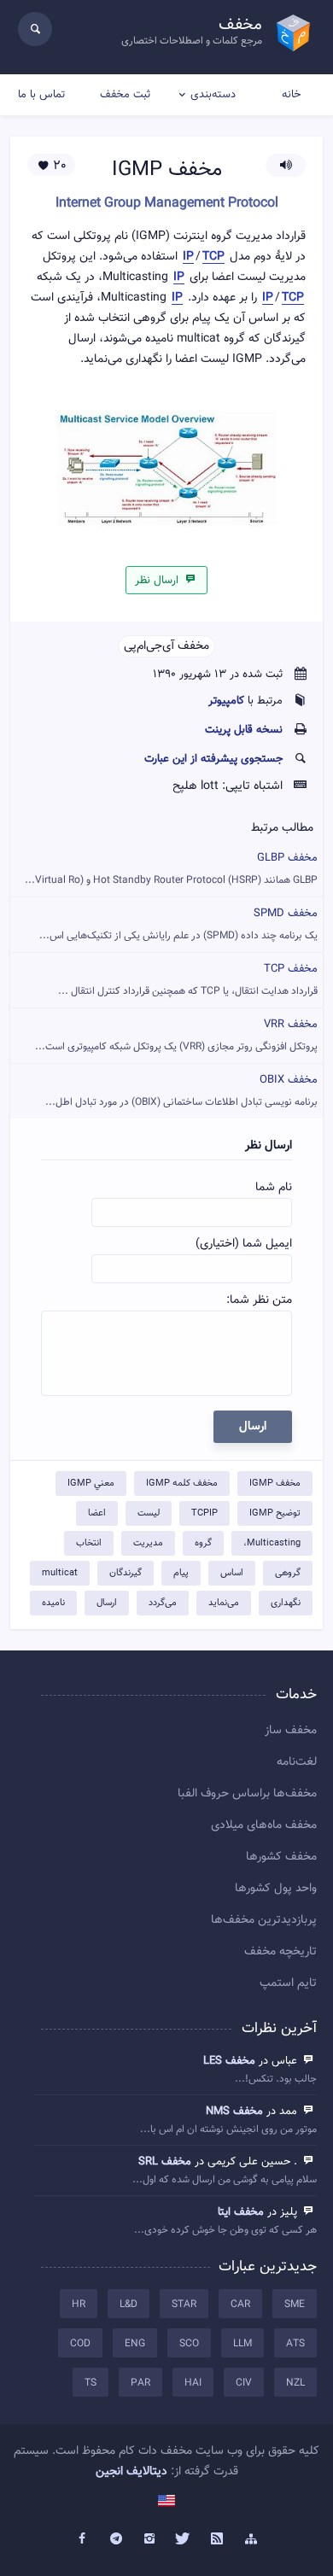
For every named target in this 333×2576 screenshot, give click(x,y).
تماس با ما (41, 95)
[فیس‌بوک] (82, 2539)
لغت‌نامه (297, 1762)
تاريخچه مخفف (280, 1952)
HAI (193, 2383)
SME (295, 2304)
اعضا (97, 1513)
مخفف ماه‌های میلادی (264, 1825)
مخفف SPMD (178, 924)
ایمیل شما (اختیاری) (244, 1244)
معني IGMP (91, 1484)
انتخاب (89, 1543)
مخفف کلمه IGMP (182, 1484)
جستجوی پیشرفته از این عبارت (213, 759)
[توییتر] (184, 2539)
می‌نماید (224, 1603)
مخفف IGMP (275, 1484)
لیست (149, 1513)
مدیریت (148, 1543)
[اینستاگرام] (149, 2539)
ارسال (107, 1603)
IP (188, 257)
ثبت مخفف (125, 95)
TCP (213, 257)
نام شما (274, 1188)
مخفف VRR (176, 1035)
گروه (203, 1543)
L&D (129, 2304)
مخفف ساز (291, 1731)
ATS (295, 2344)
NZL (295, 2383)
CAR (240, 2304)
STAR (184, 2304)
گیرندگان (126, 1573)
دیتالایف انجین (131, 2472)
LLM (242, 2344)
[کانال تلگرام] (116, 2539)
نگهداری (286, 1603)
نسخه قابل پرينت (244, 730)
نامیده (53, 1603)
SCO (189, 2344)
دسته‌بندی (213, 95)
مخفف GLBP (171, 869)
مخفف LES (229, 2061)
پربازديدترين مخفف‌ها (264, 1920)
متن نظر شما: (259, 1300)
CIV (244, 2383)
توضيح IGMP (275, 1513)
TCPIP (204, 1513)
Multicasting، (272, 1543)
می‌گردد (163, 1603)
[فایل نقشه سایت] (251, 2539)
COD (80, 2344)
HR (79, 2304)
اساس (232, 1573)
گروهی (288, 1573)
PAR (140, 2383)
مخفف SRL (165, 2162)
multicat (60, 1573)
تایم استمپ (288, 1983)
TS (91, 2383)
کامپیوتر (226, 701)
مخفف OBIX (181, 1091)
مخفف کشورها (281, 1857)
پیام (181, 1573)
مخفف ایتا (241, 2212)
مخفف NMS (234, 2112)
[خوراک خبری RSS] (218, 2539)
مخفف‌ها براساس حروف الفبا (247, 1794)
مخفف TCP (188, 980)
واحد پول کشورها (276, 1889)
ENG (135, 2344)
